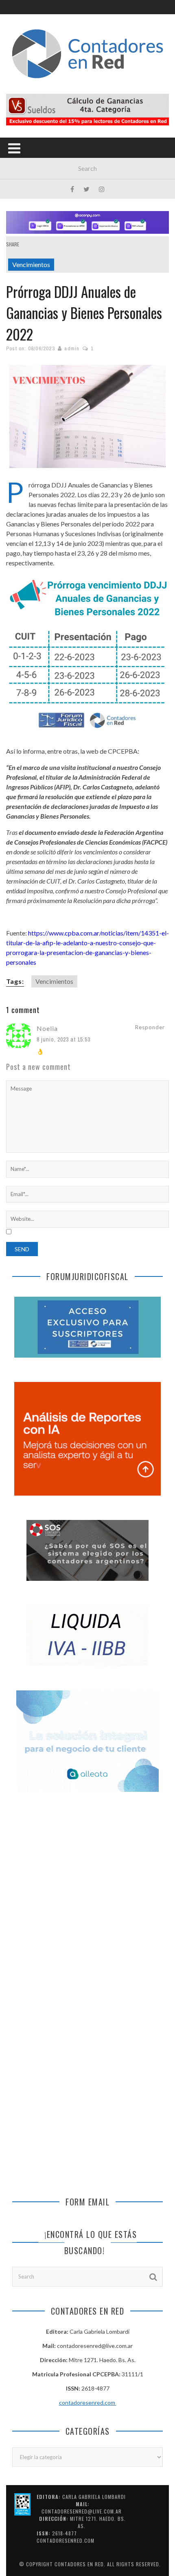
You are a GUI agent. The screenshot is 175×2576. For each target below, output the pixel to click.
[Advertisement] (87, 1899)
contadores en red (79, 2564)
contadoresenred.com (88, 2402)
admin (72, 348)
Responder (150, 1027)
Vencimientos (31, 264)
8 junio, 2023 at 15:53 (63, 1039)
